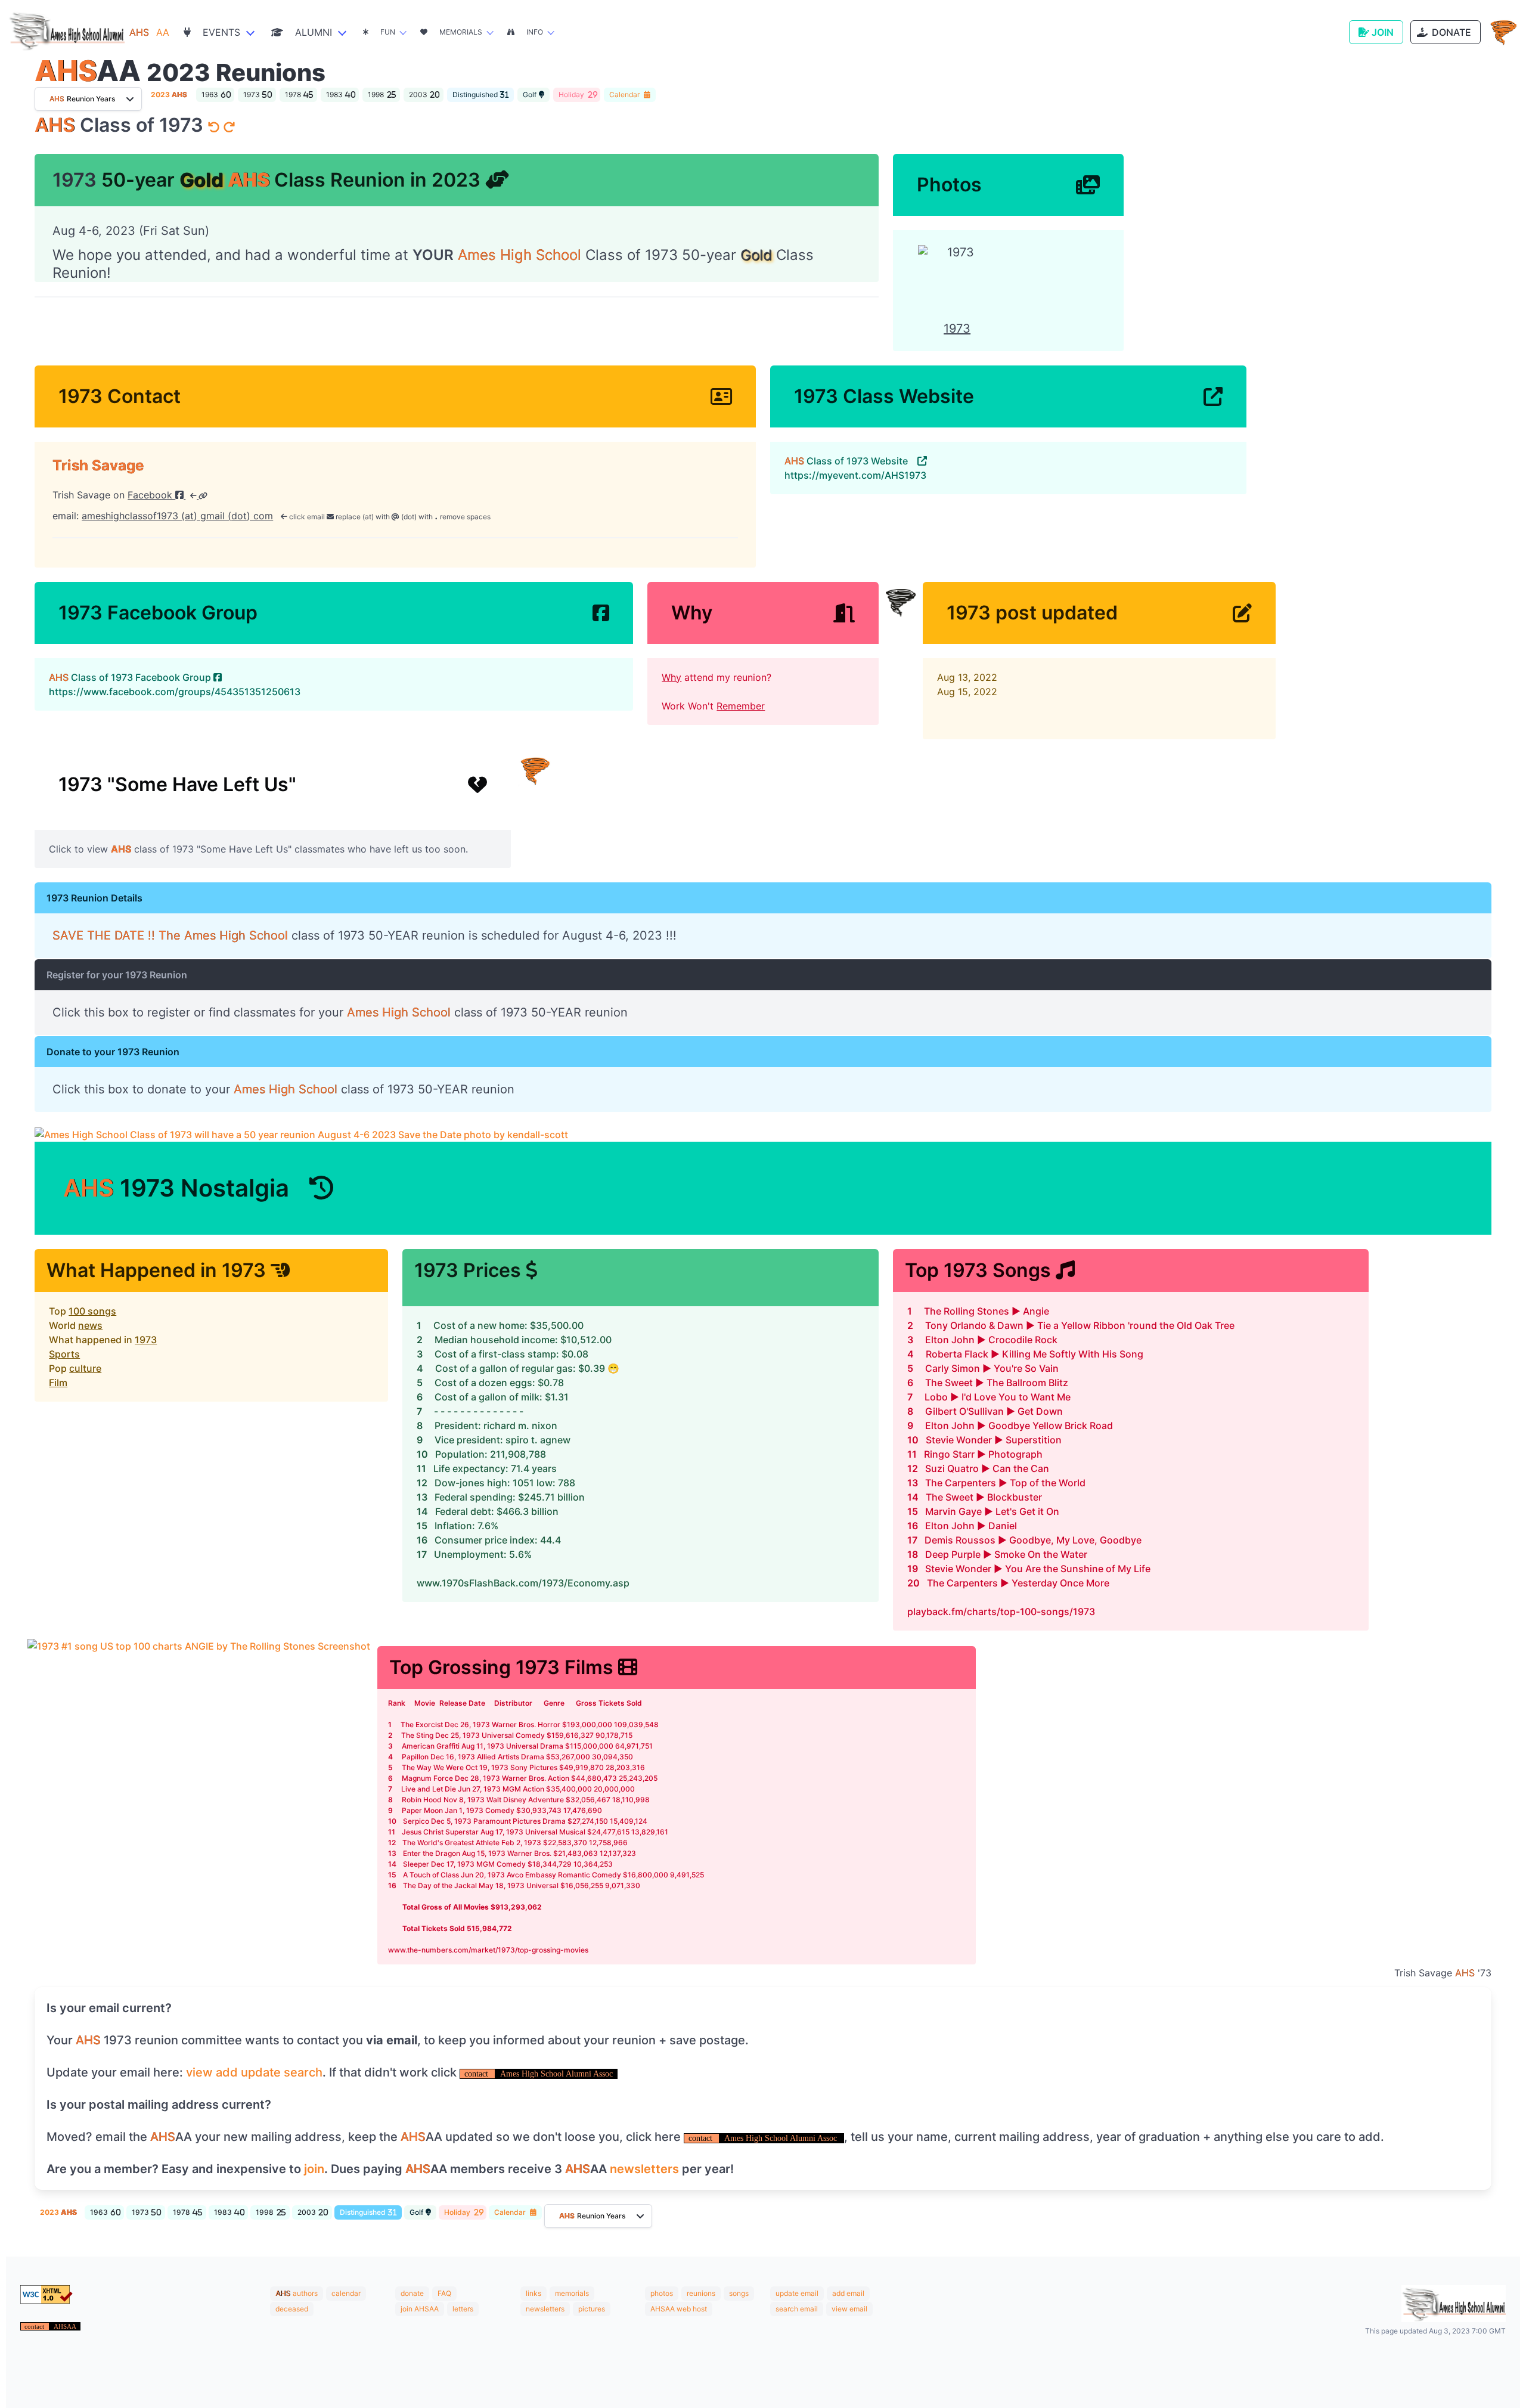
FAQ (444, 2293)
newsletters (644, 2169)
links (534, 2293)
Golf (530, 94)
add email (848, 2293)
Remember (741, 706)
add (227, 2072)
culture (85, 1368)
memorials (572, 2293)
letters (463, 2309)
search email (797, 2309)
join (314, 2169)
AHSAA (65, 2326)
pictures (592, 2309)
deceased (292, 2309)
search (303, 2072)
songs (739, 2293)
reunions (701, 2293)
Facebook (151, 495)
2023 (169, 94)
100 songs (92, 1311)
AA (149, 32)
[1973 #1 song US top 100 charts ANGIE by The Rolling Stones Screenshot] (199, 1806)
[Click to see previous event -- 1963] (215, 128)
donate (412, 2293)
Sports (64, 1354)
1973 (146, 1340)
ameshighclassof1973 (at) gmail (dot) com (177, 516)
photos (662, 2293)
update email (797, 2293)
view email (849, 2309)
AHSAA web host (679, 2309)
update (261, 2072)
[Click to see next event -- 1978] (229, 128)
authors (305, 2293)
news (90, 1325)
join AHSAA (420, 2309)
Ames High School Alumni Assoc (556, 2074)
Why (671, 677)
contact (477, 2074)
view (199, 2072)
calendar (346, 2293)
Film (58, 1383)
